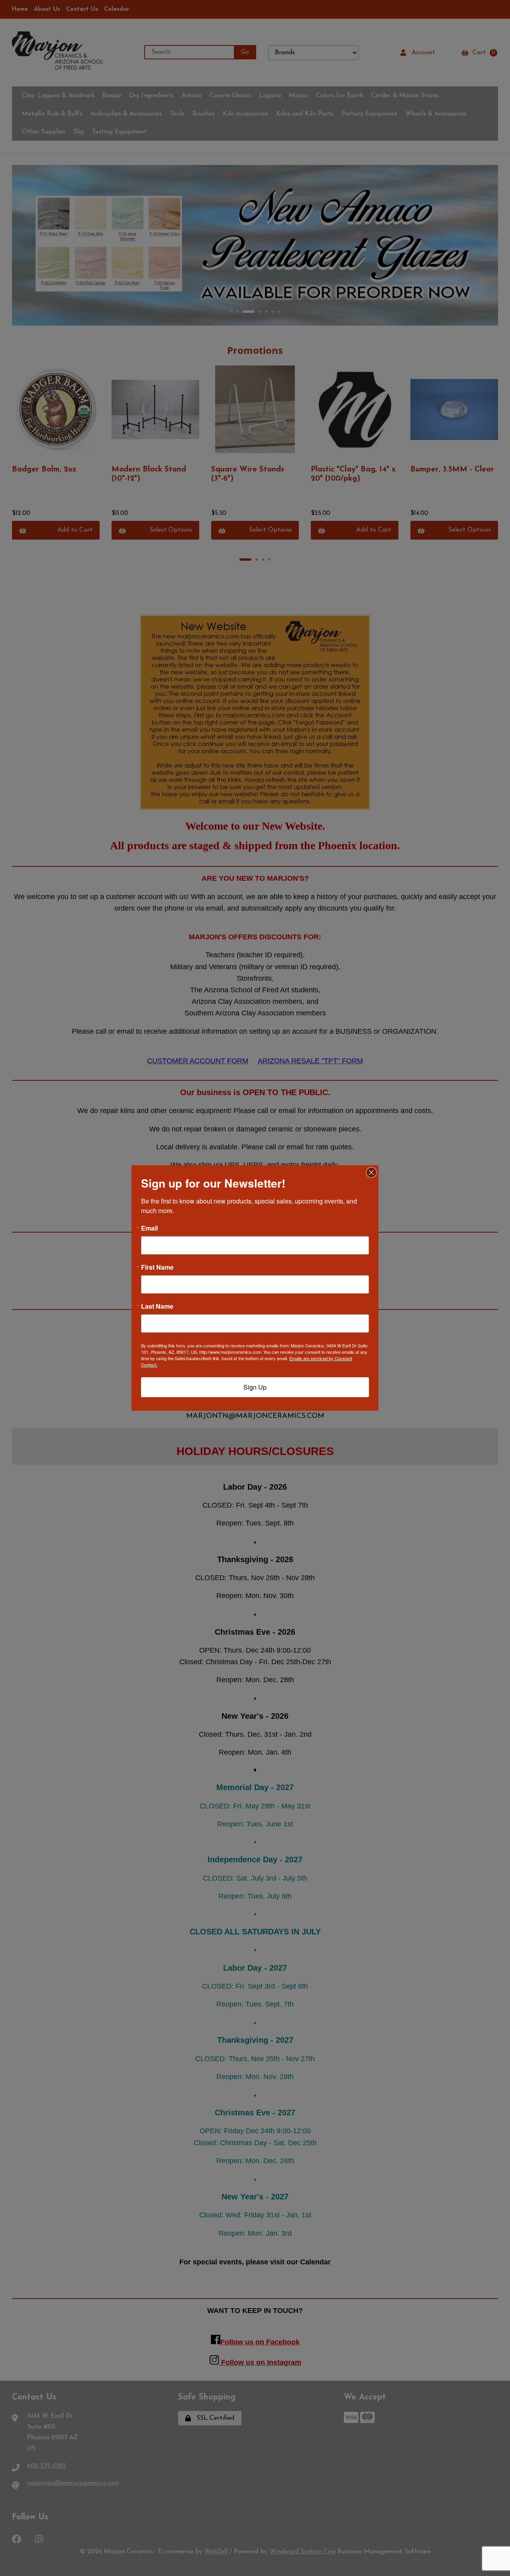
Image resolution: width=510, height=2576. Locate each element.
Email (149, 1228)
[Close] (371, 1172)
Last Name (157, 1306)
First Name (157, 1267)
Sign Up (255, 1387)
